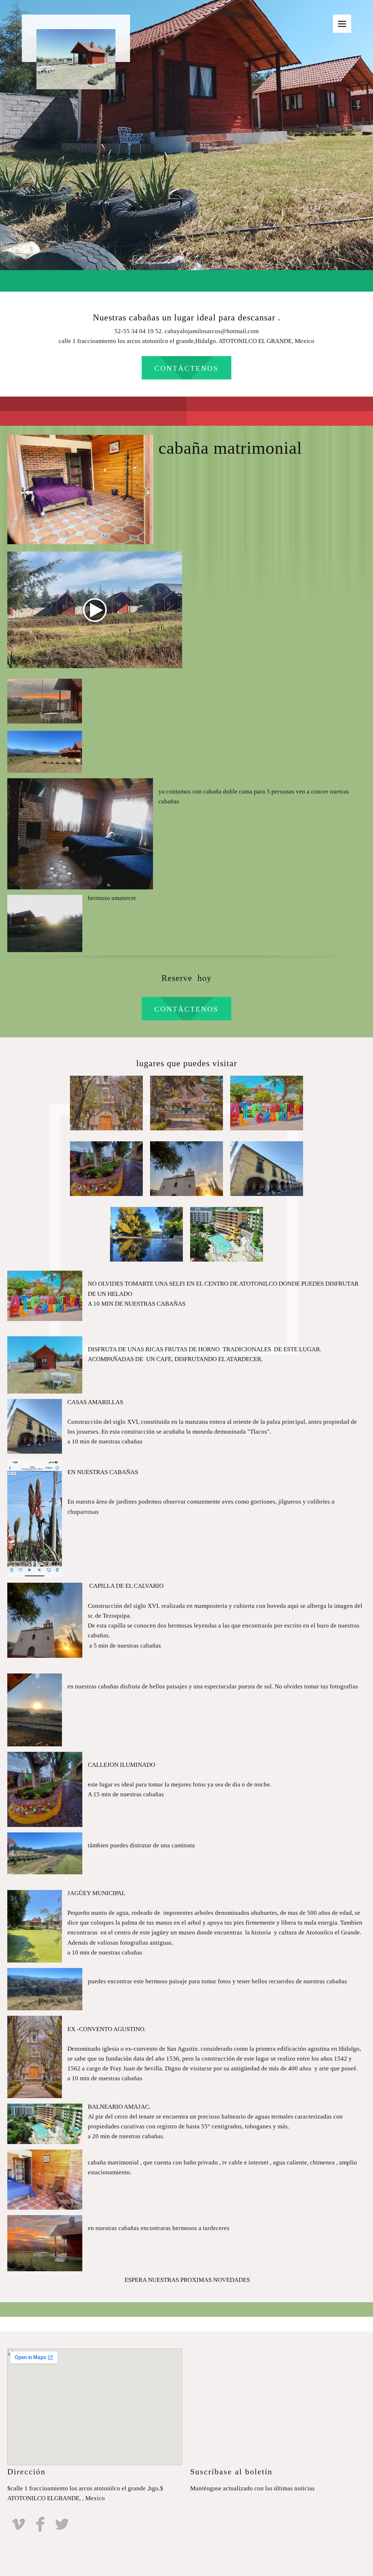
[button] (106, 1105)
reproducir (95, 610)
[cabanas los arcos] (76, 38)
